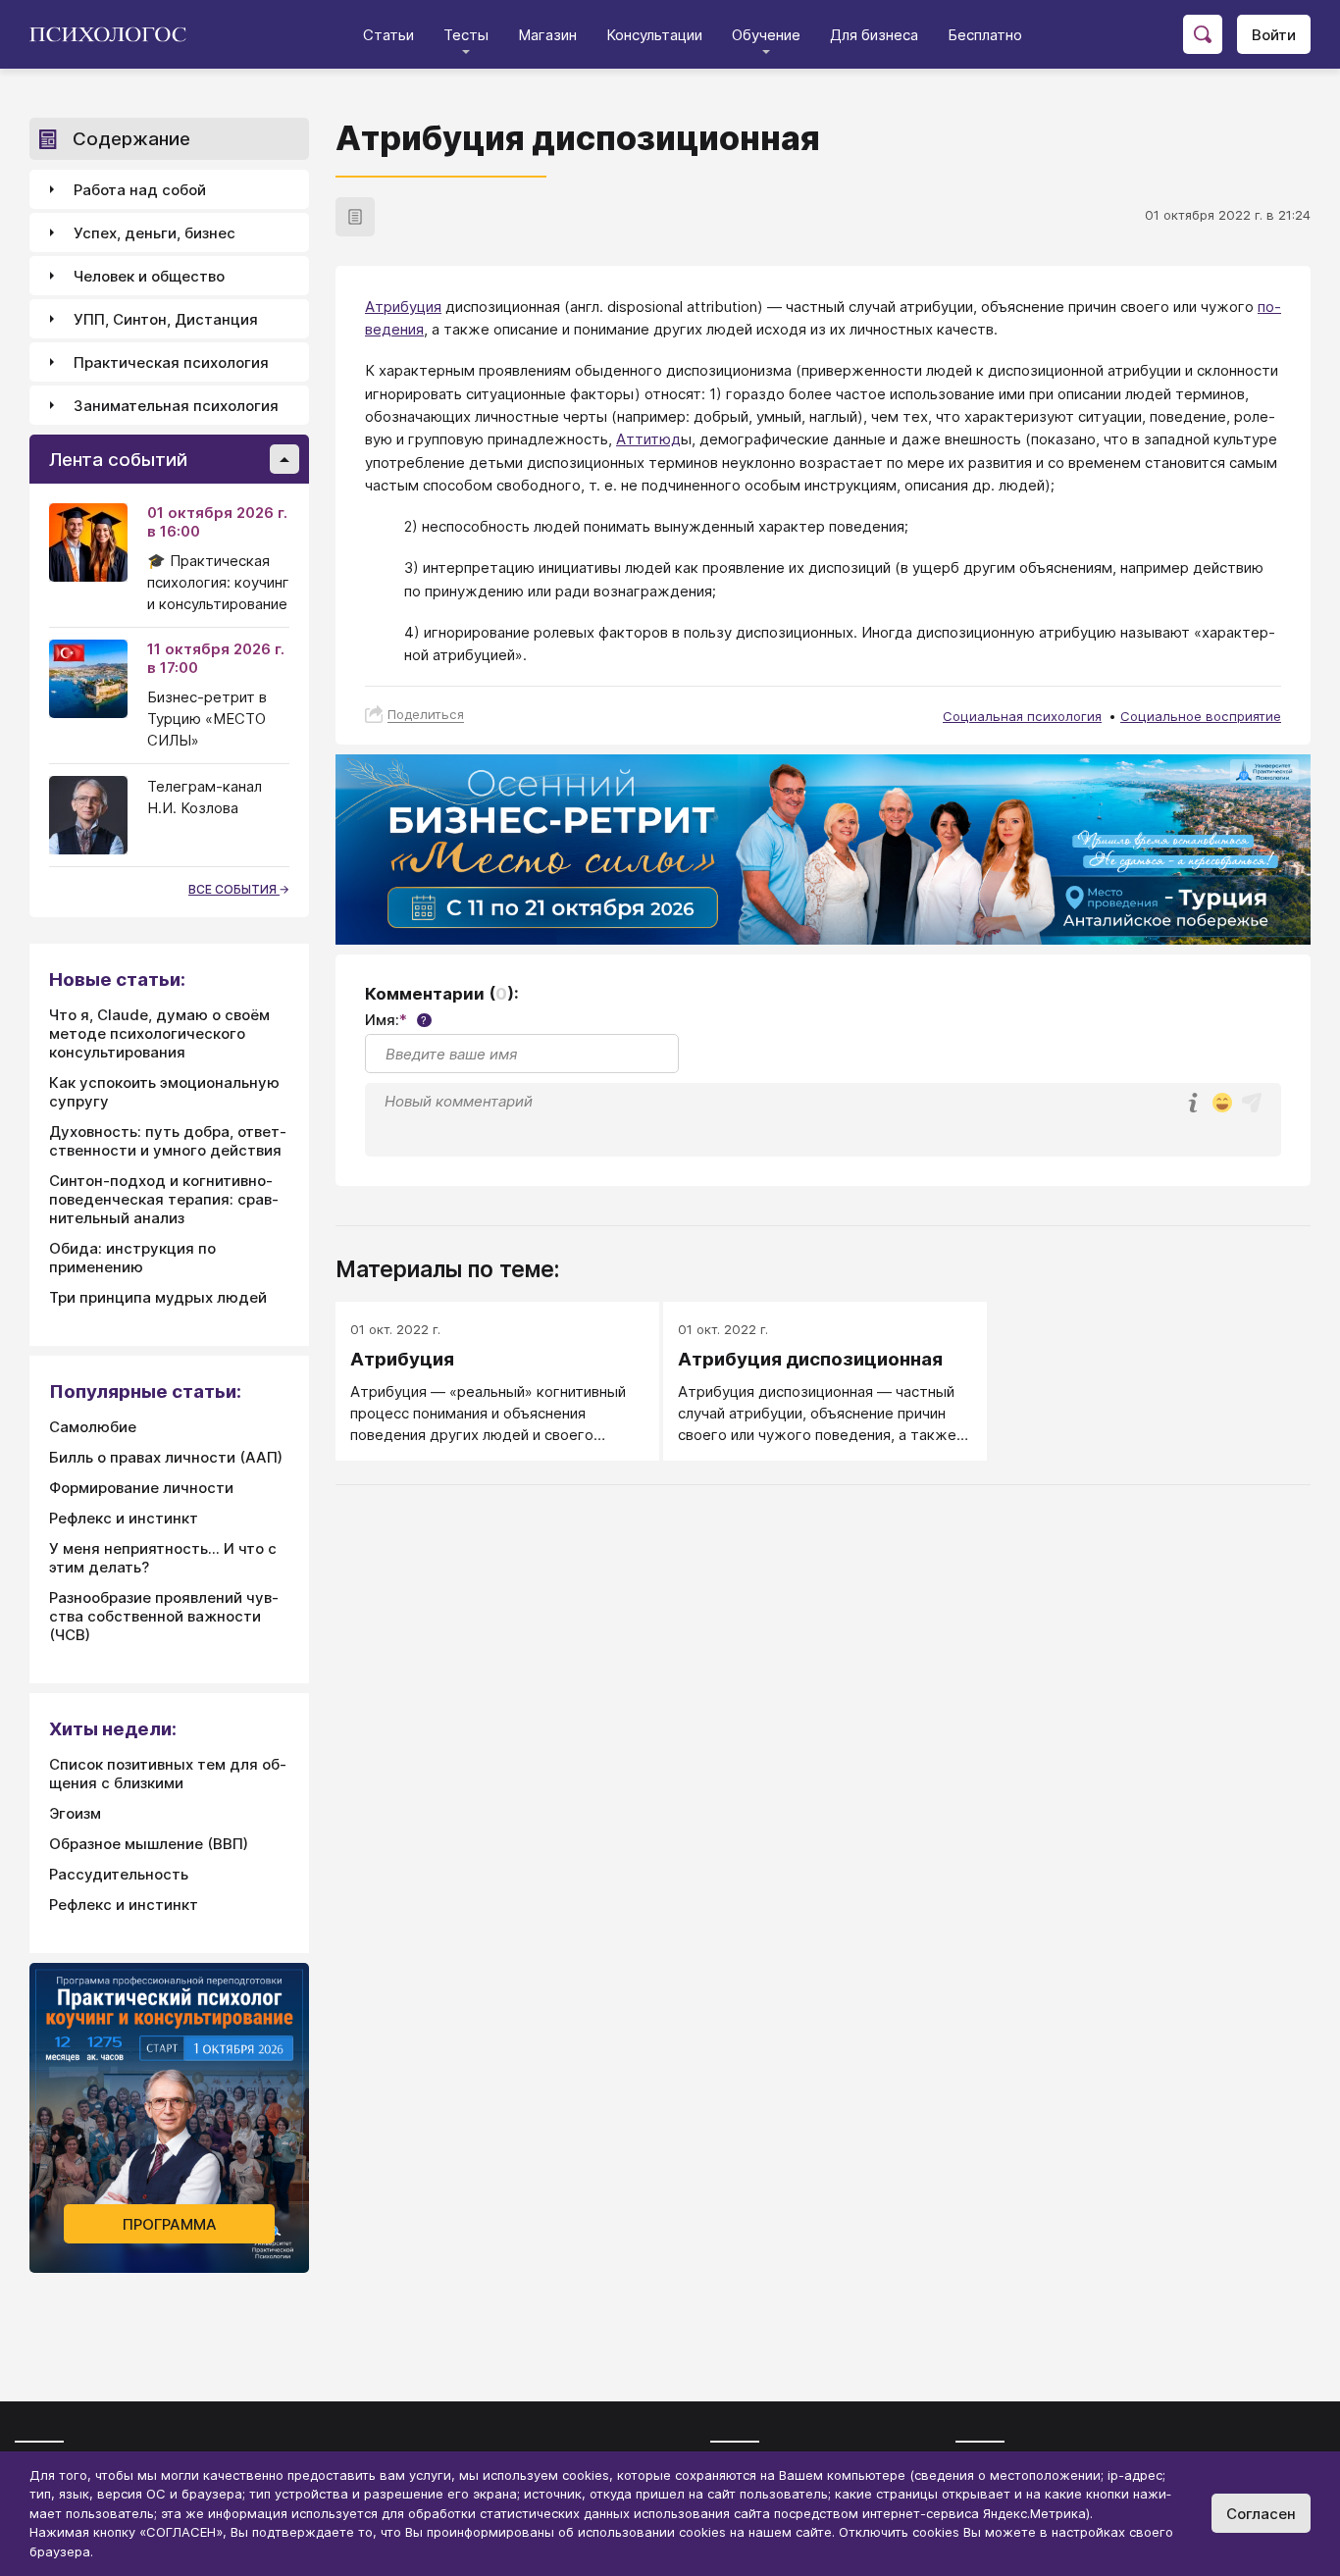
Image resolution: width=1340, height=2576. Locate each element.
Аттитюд (648, 439)
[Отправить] (1252, 1103)
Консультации (654, 35)
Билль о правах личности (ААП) (166, 1457)
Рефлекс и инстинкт (124, 1518)
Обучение (766, 35)
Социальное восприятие (1201, 716)
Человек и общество (149, 276)
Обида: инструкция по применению (132, 1258)
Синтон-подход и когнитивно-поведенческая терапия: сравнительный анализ (164, 1199)
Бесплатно (985, 35)
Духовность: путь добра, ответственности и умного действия (168, 1141)
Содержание (131, 139)
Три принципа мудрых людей (158, 1297)
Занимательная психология (176, 406)
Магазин (547, 35)
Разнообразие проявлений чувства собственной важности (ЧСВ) (164, 1616)
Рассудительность (119, 1874)
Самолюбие (93, 1427)
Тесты (466, 35)
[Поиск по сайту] (1203, 34)
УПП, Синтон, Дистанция (166, 319)
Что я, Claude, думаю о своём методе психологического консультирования (159, 1033)
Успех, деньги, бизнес (155, 233)
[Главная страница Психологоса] (115, 34)
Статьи (388, 35)
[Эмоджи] (1222, 1104)
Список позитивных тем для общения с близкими (168, 1774)
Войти (1274, 35)
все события (234, 889)
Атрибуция (403, 307)
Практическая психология (171, 362)
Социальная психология (1022, 716)
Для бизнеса (874, 35)
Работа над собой (140, 190)
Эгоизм (75, 1813)
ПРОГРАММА (170, 2224)
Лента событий (118, 460)
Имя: (396, 1020)
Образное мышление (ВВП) (149, 1844)
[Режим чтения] (355, 217)
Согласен (1261, 2514)
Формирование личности (141, 1488)
